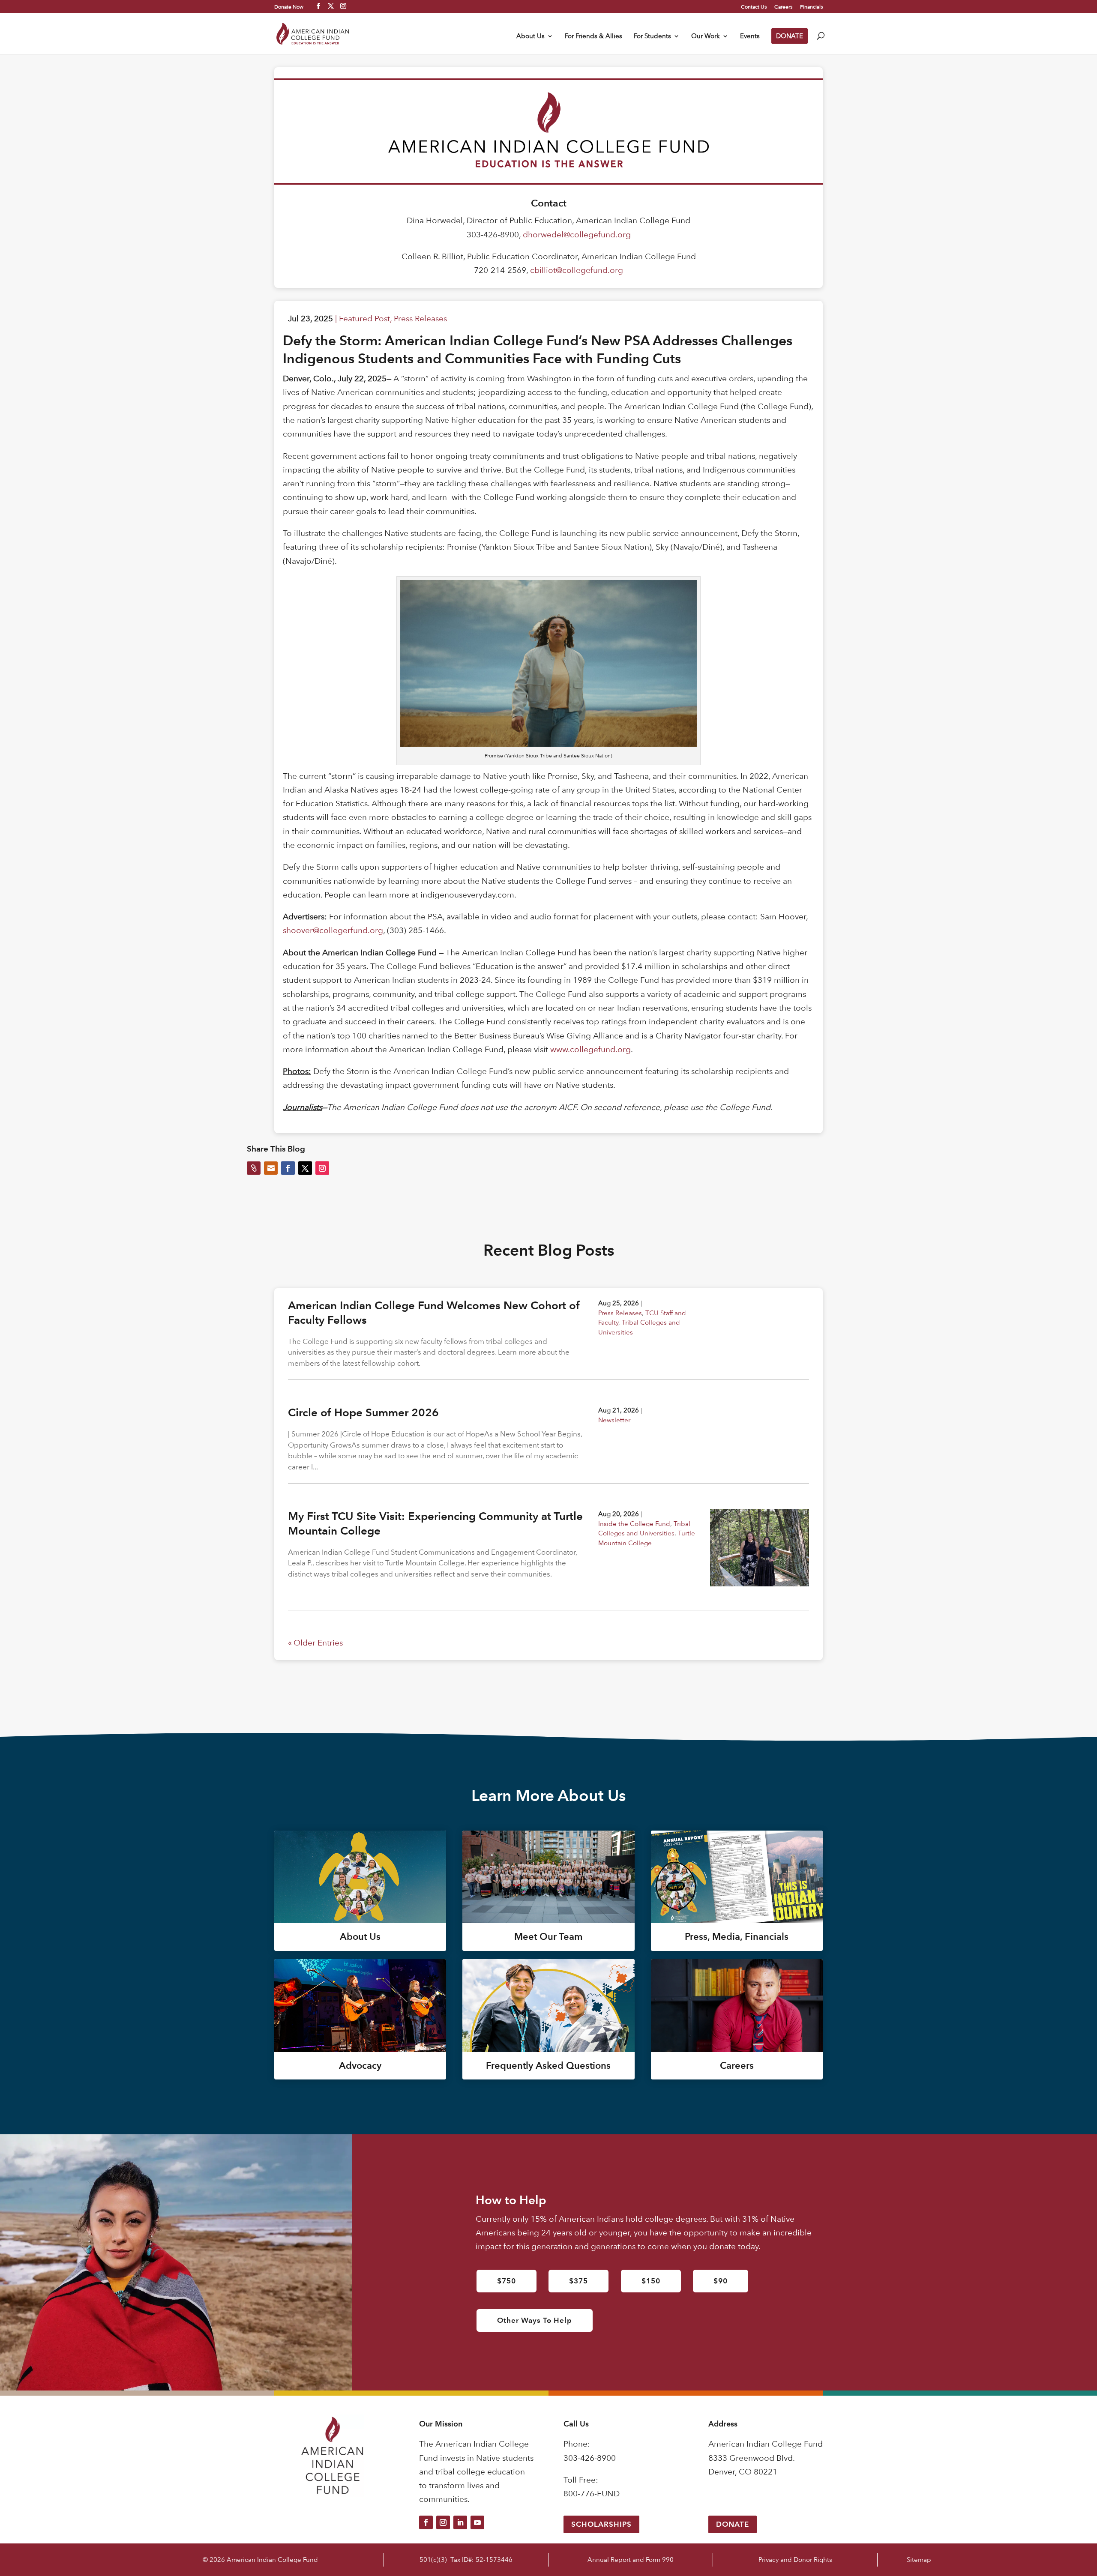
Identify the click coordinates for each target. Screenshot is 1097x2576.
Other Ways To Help (535, 2320)
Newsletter (614, 1420)
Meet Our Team (548, 1937)
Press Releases (420, 319)
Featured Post (364, 319)
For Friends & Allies (593, 36)
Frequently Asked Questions (548, 2066)
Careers (783, 7)
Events (750, 36)
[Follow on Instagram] (443, 2522)
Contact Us (754, 7)
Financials (811, 7)
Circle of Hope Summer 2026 (363, 1412)
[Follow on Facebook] (426, 2522)
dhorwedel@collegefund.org (577, 235)
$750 (507, 2281)
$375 (578, 2281)
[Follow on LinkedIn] (460, 2522)
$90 (721, 2281)
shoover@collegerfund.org (333, 930)
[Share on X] (305, 1168)
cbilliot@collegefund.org (577, 270)
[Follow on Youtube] (477, 2522)
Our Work (706, 36)
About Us (531, 36)
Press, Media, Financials (737, 1937)
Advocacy (360, 2066)
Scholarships (601, 2524)
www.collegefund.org (590, 1049)
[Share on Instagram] (322, 1168)
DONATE (790, 36)
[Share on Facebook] (288, 1168)
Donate (733, 2524)
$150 (651, 2281)
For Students (652, 36)
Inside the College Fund (634, 1524)
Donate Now (289, 6)
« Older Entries (315, 1643)
